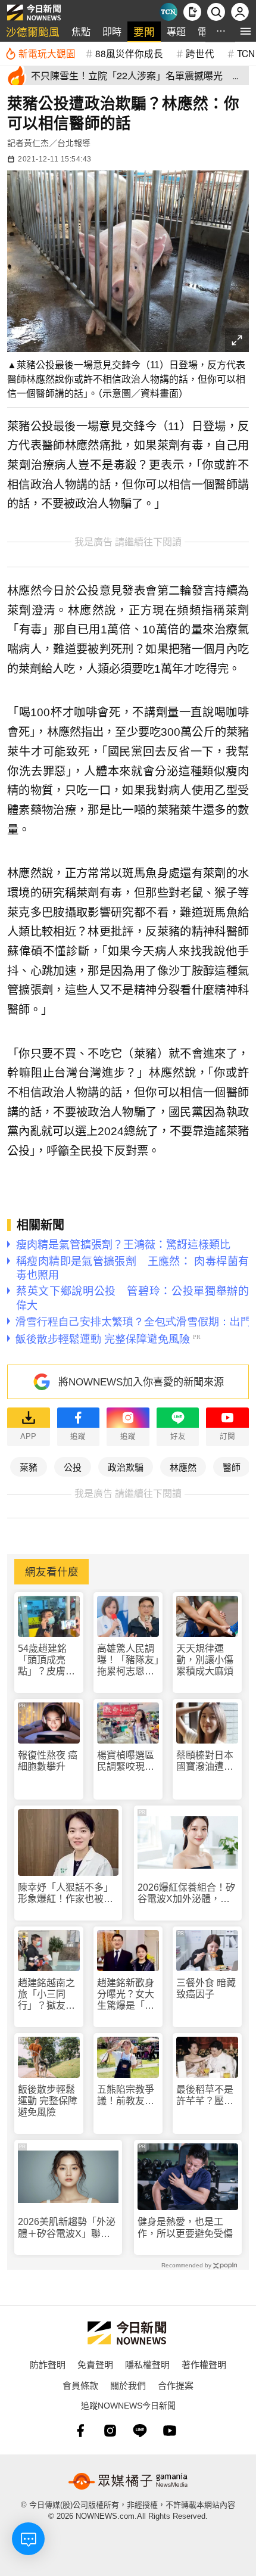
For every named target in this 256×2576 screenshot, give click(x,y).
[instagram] (110, 2431)
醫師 (232, 1467)
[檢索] (216, 12)
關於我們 (128, 2385)
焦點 (81, 31)
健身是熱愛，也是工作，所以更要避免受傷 (185, 2227)
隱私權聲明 (147, 2364)
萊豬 (29, 1467)
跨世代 (200, 53)
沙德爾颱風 (33, 31)
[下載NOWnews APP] (192, 12)
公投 (73, 1467)
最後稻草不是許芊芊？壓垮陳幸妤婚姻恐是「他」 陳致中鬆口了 (207, 2095)
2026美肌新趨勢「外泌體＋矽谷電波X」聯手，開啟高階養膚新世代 (67, 2228)
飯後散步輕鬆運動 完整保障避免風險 (48, 2101)
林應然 (183, 1467)
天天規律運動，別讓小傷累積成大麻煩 (205, 1660)
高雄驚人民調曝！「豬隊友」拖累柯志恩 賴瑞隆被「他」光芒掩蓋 (128, 1660)
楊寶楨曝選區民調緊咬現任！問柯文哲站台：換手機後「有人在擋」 (128, 1761)
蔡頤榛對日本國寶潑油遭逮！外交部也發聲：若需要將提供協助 (205, 1761)
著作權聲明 (204, 2364)
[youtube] (170, 2431)
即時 (112, 31)
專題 (176, 31)
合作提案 (176, 2385)
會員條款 (80, 2385)
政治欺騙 (126, 1467)
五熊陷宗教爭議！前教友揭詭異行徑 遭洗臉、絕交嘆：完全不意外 (126, 2095)
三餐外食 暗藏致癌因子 (206, 1988)
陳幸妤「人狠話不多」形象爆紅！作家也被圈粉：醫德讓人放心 (65, 1893)
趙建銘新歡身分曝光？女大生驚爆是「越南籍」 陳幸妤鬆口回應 (128, 1995)
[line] (140, 2431)
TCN (246, 53)
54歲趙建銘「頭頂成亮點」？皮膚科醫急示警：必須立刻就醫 (46, 1660)
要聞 (144, 31)
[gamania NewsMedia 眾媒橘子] (128, 2481)
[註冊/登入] (240, 12)
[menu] (246, 31)
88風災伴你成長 (129, 53)
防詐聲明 (48, 2364)
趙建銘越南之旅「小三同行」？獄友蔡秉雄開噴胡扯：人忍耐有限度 (46, 1995)
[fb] (80, 2431)
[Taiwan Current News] (168, 12)
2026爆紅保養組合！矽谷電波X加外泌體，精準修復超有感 (186, 1893)
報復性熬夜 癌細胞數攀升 (48, 1761)
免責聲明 (95, 2364)
